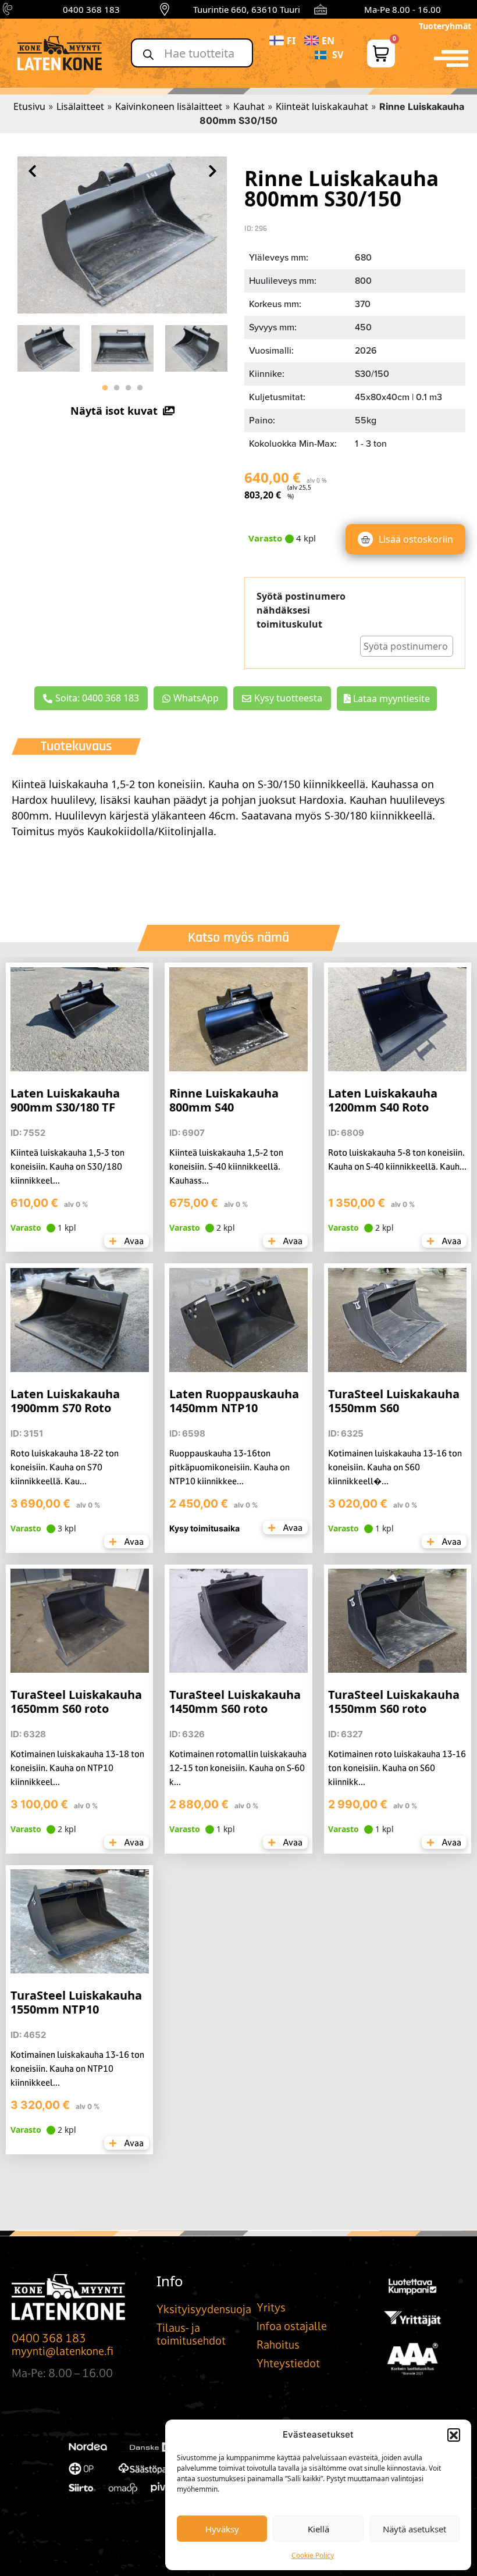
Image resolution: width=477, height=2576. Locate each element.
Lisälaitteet (80, 106)
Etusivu (29, 106)
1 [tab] (105, 388)
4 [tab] (140, 388)
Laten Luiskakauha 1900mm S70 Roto (65, 1401)
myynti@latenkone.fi (63, 2351)
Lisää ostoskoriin (416, 539)
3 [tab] (128, 388)
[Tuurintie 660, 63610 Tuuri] (165, 9)
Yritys (271, 2307)
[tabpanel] (49, 345)
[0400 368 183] (9, 9)
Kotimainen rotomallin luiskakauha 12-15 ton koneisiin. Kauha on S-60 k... (238, 1768)
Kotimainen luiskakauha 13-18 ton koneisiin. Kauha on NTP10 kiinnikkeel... (77, 1768)
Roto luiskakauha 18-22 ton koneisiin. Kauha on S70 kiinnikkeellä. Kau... (65, 1467)
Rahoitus (278, 2345)
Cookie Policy (313, 2555)
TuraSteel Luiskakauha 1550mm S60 (394, 1401)
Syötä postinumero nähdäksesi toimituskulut (301, 610)
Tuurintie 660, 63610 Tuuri (247, 9)
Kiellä (318, 2529)
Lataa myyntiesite (390, 699)
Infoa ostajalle (292, 2326)
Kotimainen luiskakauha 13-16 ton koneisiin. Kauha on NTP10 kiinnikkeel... (77, 2069)
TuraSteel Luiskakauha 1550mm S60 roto (394, 1702)
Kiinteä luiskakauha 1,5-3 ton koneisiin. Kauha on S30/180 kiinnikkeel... (67, 1166)
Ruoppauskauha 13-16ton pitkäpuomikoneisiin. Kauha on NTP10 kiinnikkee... (229, 1467)
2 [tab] (116, 388)
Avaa (133, 1241)
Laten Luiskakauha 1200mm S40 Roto (383, 1100)
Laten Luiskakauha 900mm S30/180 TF (65, 1100)
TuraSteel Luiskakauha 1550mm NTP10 (76, 2002)
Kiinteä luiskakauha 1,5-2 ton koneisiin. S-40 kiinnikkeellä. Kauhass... (226, 1166)
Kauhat (249, 106)
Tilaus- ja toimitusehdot (191, 2334)
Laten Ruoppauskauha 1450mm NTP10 (234, 1401)
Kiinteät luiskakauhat (322, 106)
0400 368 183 (91, 9)
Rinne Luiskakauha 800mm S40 (224, 1100)
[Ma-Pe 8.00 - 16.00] (321, 9)
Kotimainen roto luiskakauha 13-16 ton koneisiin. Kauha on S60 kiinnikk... (397, 1768)
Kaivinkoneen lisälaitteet (169, 106)
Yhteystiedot (288, 2363)
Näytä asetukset (414, 2529)
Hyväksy (222, 2529)
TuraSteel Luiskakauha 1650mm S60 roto (76, 1702)
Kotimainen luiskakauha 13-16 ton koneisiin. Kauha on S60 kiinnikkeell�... (395, 1467)
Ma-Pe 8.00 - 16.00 (403, 9)
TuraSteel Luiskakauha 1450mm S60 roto (235, 1702)
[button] (454, 2435)
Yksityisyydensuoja (204, 2309)
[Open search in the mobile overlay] (192, 53)
